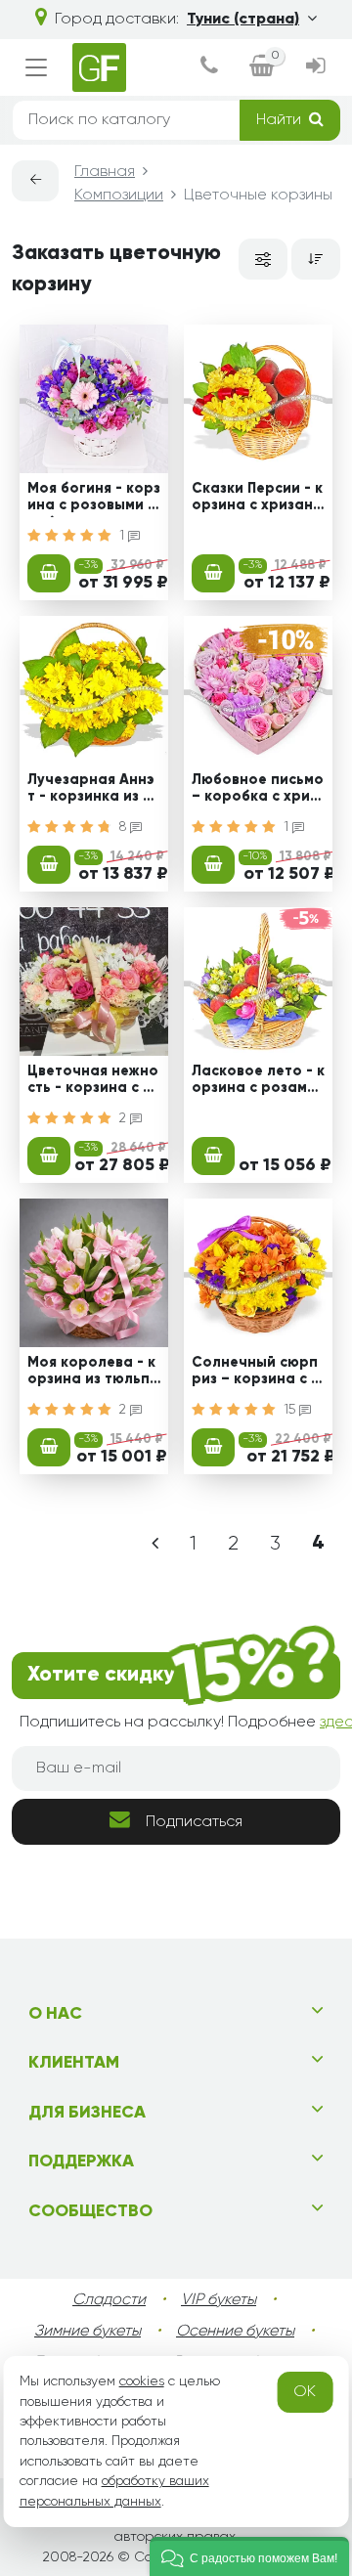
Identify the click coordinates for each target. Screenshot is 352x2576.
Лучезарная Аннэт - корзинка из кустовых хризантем (93, 791)
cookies (142, 2381)
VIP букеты (219, 2300)
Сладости (109, 2300)
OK (305, 2392)
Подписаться (194, 1822)
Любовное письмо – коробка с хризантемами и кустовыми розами (258, 791)
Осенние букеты (235, 2332)
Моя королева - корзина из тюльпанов (93, 1374)
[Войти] (315, 68)
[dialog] (209, 68)
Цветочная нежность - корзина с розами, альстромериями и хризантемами (94, 1082)
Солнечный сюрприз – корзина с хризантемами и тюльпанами (255, 1374)
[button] (249, 2556)
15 (291, 1410)
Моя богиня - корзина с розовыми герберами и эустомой (94, 500)
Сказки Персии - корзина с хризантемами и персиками (257, 500)
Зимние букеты (88, 2332)
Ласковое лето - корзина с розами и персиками (258, 1082)
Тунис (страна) (243, 20)
